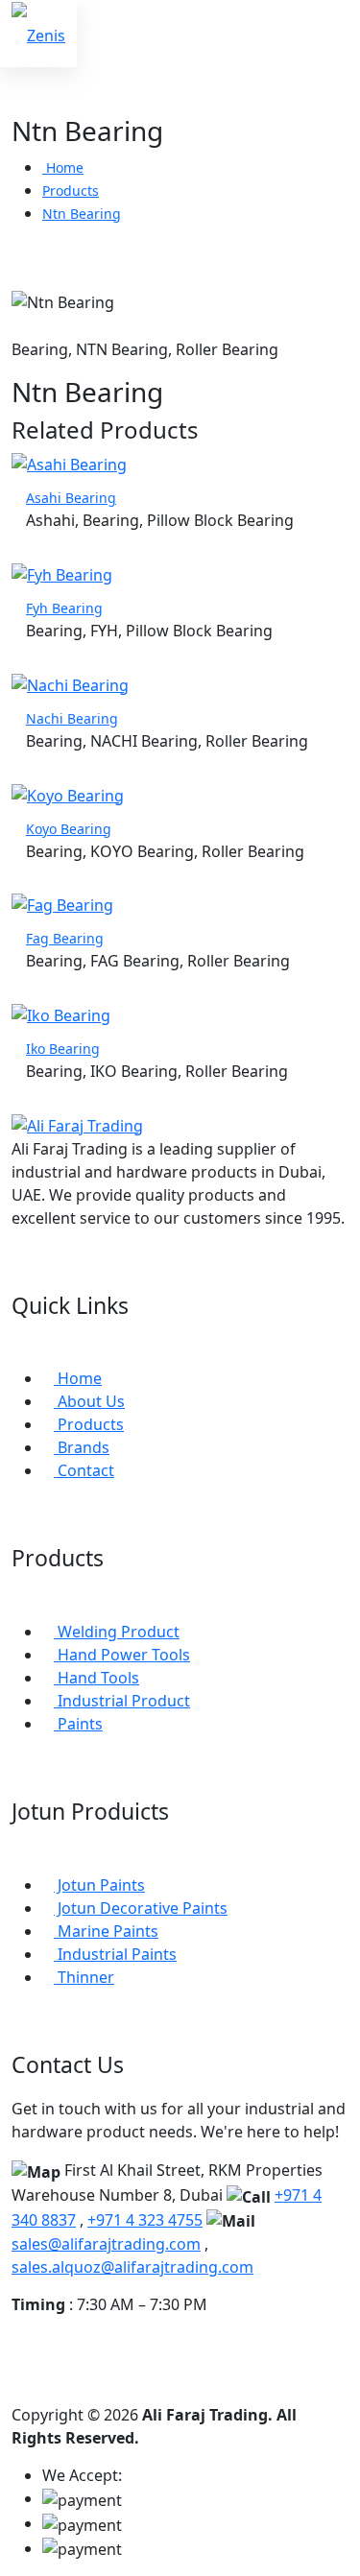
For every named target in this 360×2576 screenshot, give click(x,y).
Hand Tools (96, 1678)
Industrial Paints (115, 1954)
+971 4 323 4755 (145, 2220)
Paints (78, 1724)
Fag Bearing (65, 938)
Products (71, 191)
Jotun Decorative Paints (141, 1908)
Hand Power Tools (122, 1655)
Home (63, 167)
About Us (89, 1401)
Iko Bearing (63, 1049)
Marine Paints (106, 1931)
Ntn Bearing (82, 214)
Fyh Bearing (64, 608)
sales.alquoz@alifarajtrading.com (132, 2267)
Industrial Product (122, 1701)
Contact (84, 1470)
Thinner (84, 1977)
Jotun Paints (99, 1885)
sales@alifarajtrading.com (106, 2244)
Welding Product (117, 1632)
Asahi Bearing (71, 498)
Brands (82, 1447)
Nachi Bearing (72, 718)
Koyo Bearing (69, 829)
